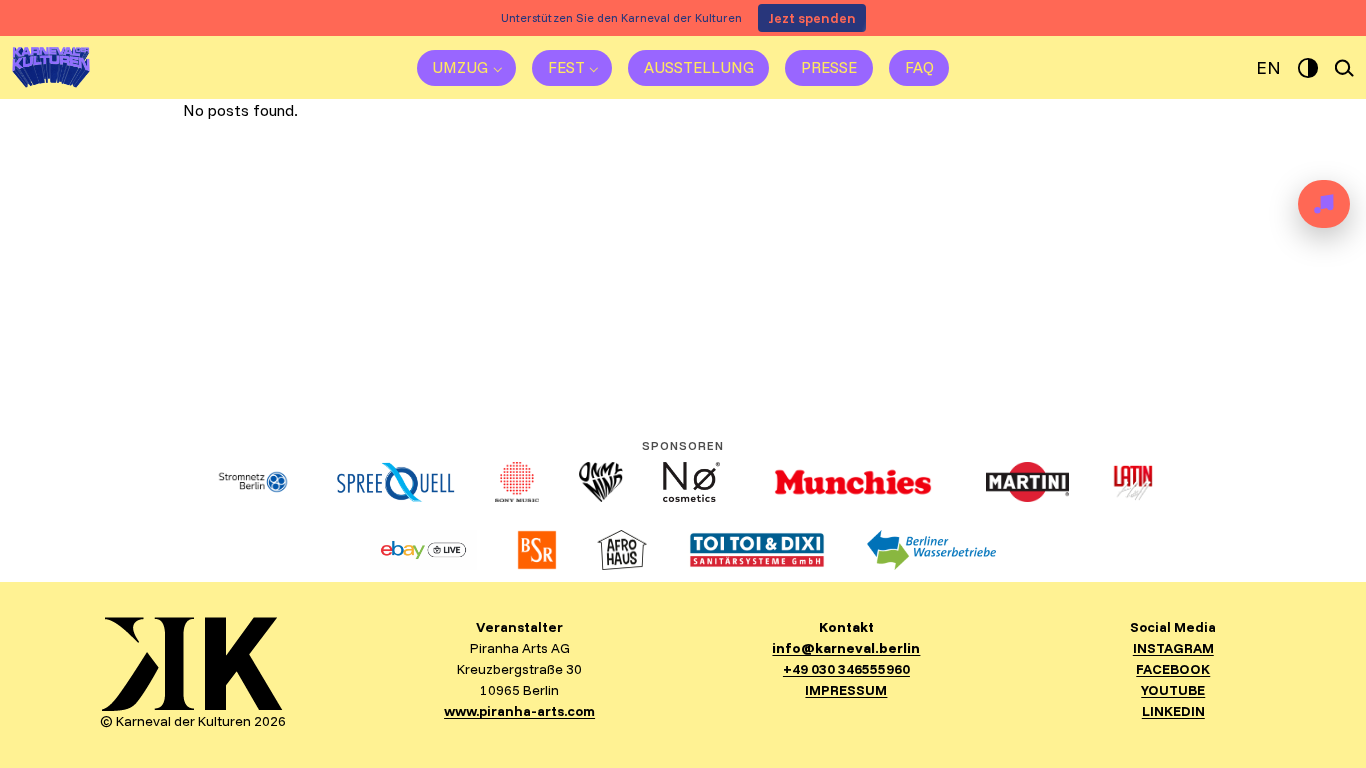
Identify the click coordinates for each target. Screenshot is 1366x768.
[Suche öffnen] (1345, 68)
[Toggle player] (1324, 204)
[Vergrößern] (257, 643)
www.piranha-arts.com (519, 711)
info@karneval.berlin (846, 648)
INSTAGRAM (1173, 648)
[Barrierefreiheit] (1308, 68)
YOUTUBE (1173, 690)
